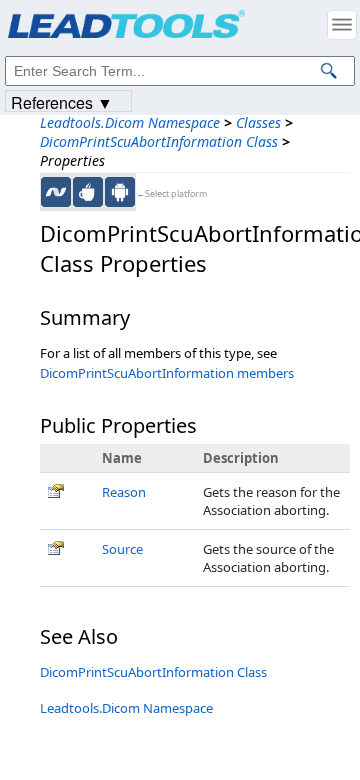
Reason (124, 492)
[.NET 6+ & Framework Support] (56, 192)
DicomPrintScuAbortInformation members (167, 373)
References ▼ (62, 101)
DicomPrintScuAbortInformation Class (159, 141)
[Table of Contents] (342, 25)
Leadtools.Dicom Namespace (130, 122)
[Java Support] (88, 192)
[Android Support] (120, 192)
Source (122, 549)
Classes (258, 122)
